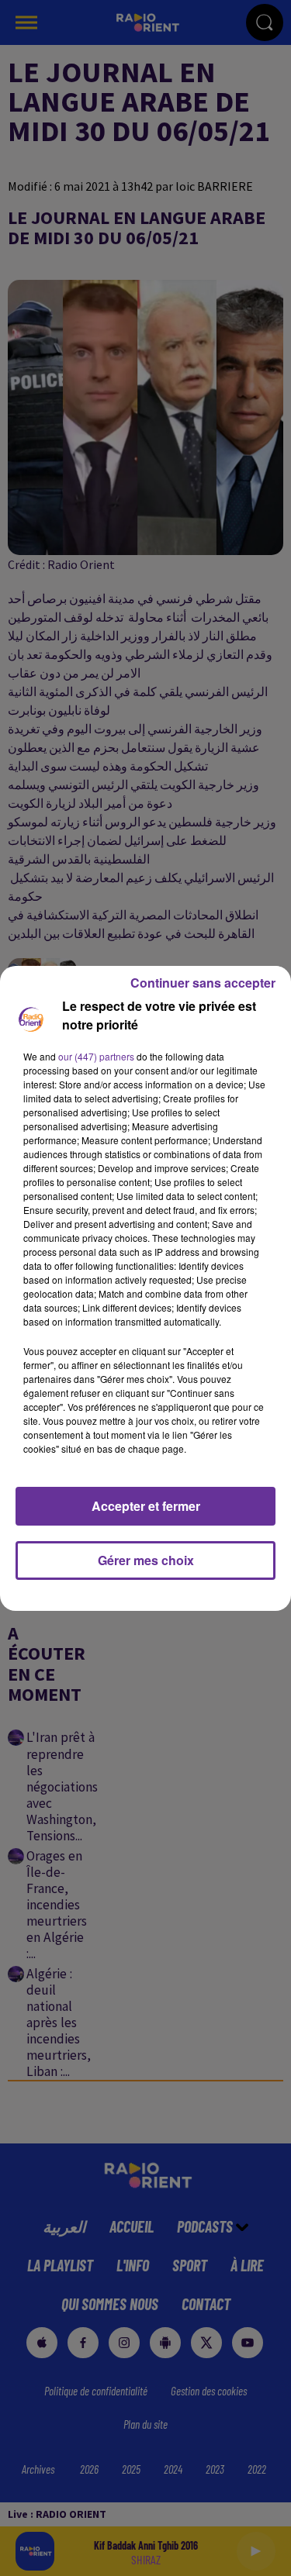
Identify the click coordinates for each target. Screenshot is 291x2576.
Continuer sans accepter (203, 983)
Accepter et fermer (146, 1506)
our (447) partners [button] (96, 1056)
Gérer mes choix (146, 1560)
